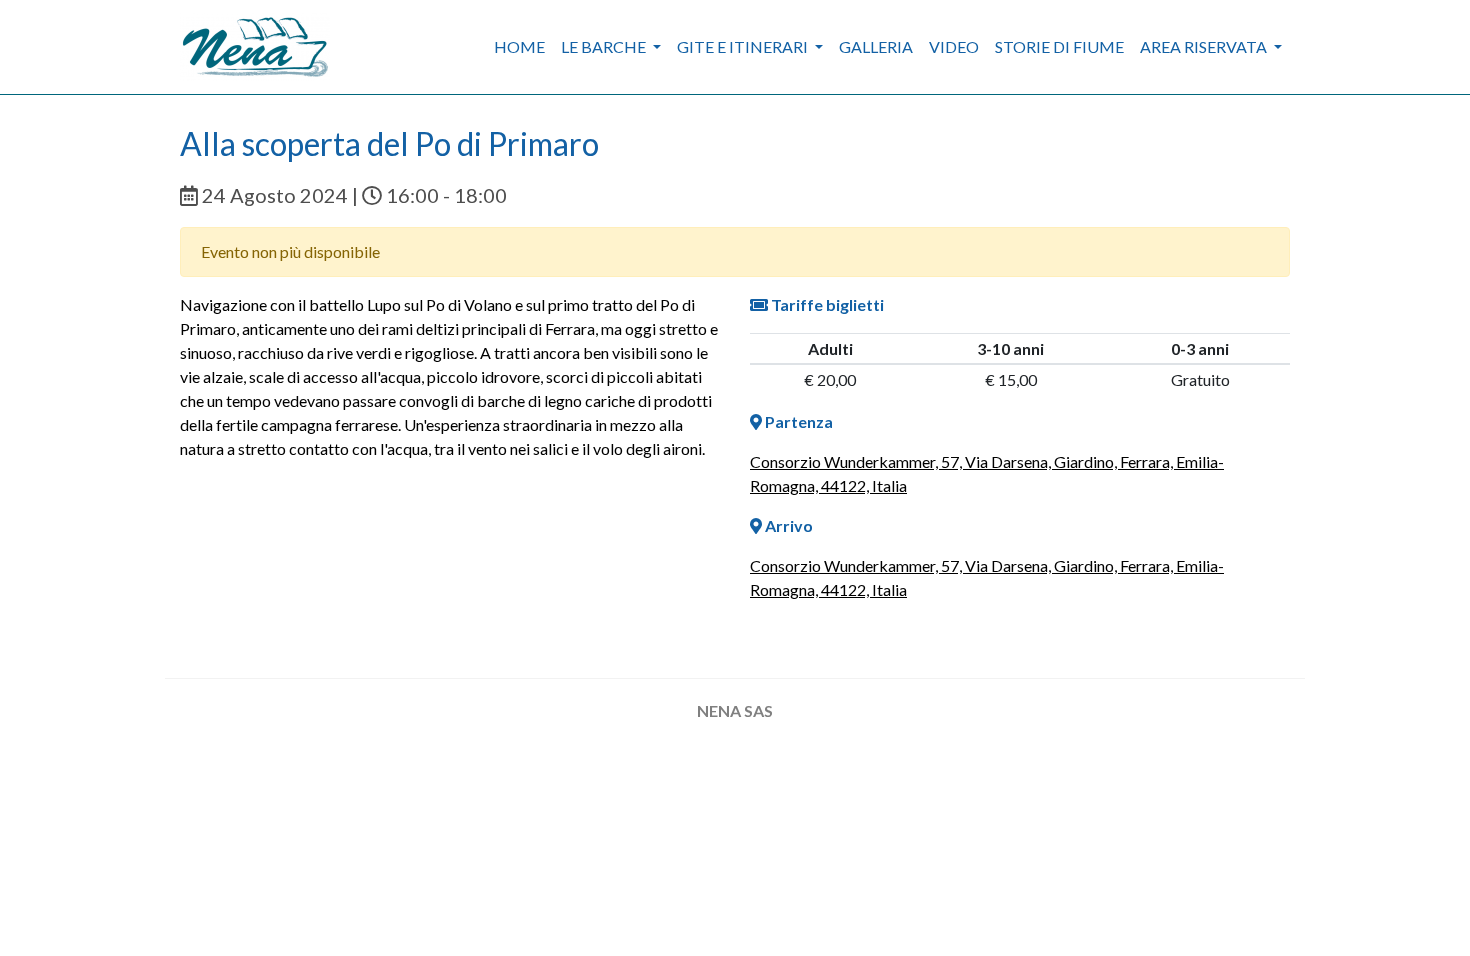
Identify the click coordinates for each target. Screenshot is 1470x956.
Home (519, 46)
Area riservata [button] (1205, 46)
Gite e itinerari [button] (744, 46)
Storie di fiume (1059, 46)
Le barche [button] (605, 46)
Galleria (876, 46)
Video (954, 46)
